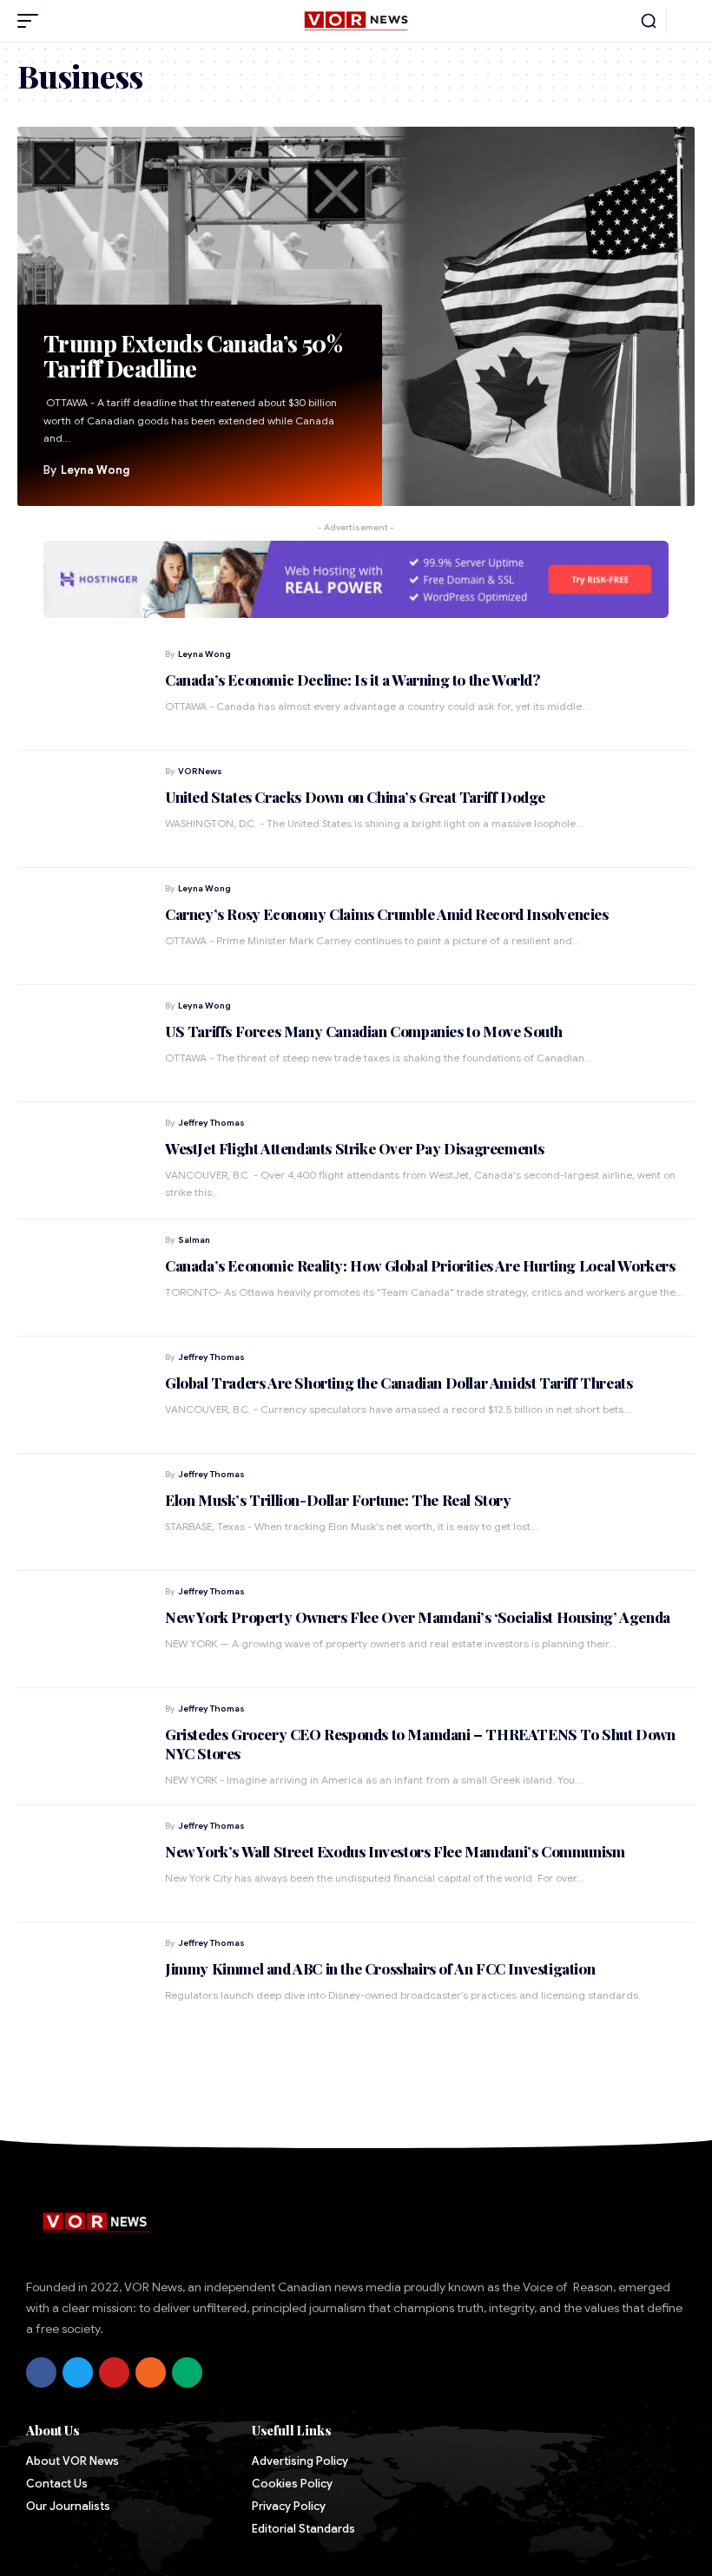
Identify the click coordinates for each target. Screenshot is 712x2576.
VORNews (200, 771)
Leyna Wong (95, 470)
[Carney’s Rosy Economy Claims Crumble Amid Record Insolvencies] (82, 927)
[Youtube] (114, 2372)
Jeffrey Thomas (211, 1123)
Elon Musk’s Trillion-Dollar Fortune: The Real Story (338, 1500)
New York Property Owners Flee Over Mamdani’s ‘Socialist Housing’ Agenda (418, 1617)
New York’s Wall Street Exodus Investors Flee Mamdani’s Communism (395, 1851)
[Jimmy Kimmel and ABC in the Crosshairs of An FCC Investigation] (82, 1981)
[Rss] (151, 2372)
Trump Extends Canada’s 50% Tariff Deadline (193, 356)
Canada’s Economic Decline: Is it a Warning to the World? (353, 680)
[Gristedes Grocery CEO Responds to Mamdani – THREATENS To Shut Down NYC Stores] (82, 1747)
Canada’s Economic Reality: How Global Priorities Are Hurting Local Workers (420, 1265)
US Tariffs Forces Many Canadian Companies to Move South (364, 1031)
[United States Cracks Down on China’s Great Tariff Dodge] (82, 809)
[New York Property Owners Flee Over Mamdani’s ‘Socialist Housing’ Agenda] (82, 1630)
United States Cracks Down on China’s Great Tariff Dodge (355, 797)
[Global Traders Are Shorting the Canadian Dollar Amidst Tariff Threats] (82, 1395)
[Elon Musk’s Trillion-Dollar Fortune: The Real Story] (82, 1512)
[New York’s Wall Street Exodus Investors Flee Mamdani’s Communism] (82, 1864)
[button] (32, 21)
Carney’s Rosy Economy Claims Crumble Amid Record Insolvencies (387, 914)
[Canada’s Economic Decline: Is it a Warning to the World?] (82, 692)
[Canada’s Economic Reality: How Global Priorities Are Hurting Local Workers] (82, 1278)
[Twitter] (78, 2372)
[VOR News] (356, 21)
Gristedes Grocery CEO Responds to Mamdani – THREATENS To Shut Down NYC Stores (420, 1744)
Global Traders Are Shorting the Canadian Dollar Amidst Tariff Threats (399, 1383)
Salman (194, 1240)
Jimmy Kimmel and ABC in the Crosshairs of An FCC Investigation (380, 1968)
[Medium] (187, 2372)
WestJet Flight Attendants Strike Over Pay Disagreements (355, 1148)
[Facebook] (41, 2372)
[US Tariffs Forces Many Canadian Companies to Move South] (82, 1044)
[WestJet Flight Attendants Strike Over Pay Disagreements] (82, 1161)
